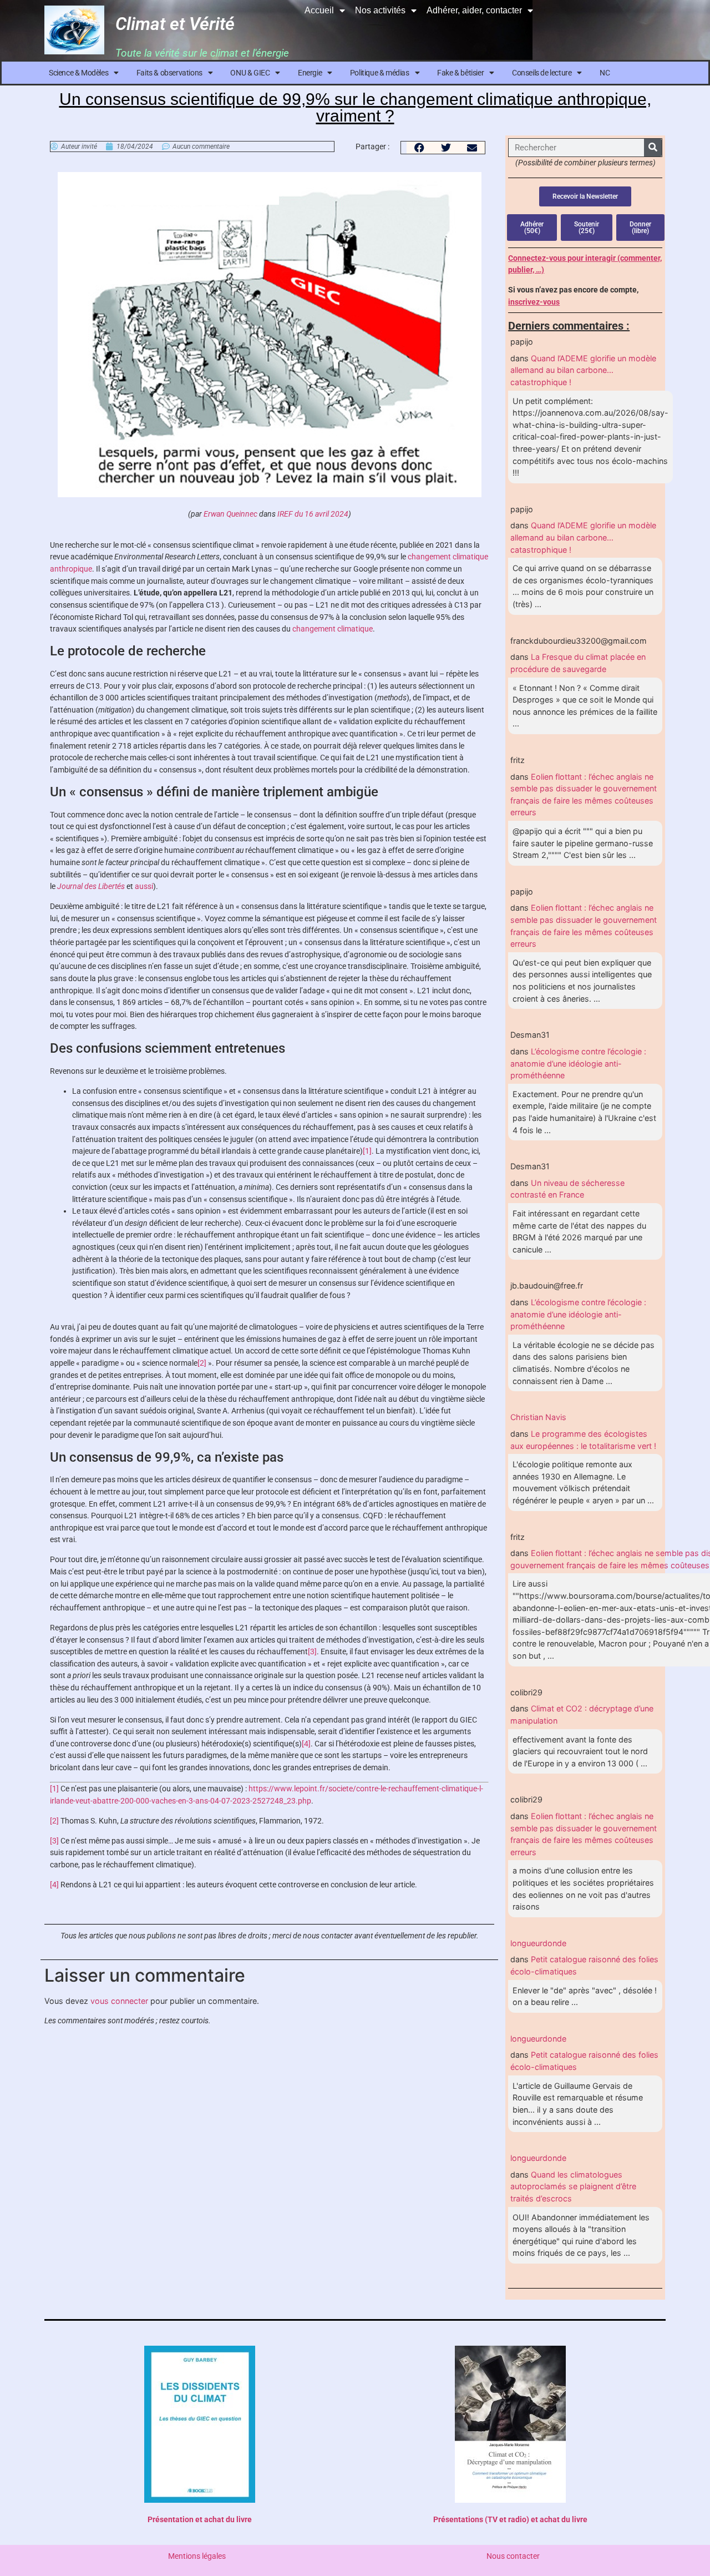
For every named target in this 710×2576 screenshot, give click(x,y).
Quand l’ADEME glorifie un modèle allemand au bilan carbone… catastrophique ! (583, 370)
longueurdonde (538, 1943)
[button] (420, 148)
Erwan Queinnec (230, 514)
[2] (202, 1363)
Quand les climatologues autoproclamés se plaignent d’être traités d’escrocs (573, 2186)
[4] (306, 1744)
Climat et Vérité (175, 24)
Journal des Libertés (92, 887)
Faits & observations (169, 73)
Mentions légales (197, 2556)
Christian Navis (538, 1417)
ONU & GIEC (250, 73)
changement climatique (333, 629)
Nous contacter (513, 2556)
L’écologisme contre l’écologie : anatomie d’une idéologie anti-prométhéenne (578, 1063)
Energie (310, 73)
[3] (312, 1652)
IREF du (291, 514)
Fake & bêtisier (460, 73)
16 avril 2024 (326, 514)
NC (605, 73)
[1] (367, 1151)
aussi (144, 887)
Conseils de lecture (542, 73)
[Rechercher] (653, 148)
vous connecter (119, 2001)
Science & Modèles (78, 73)
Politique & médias (380, 73)
